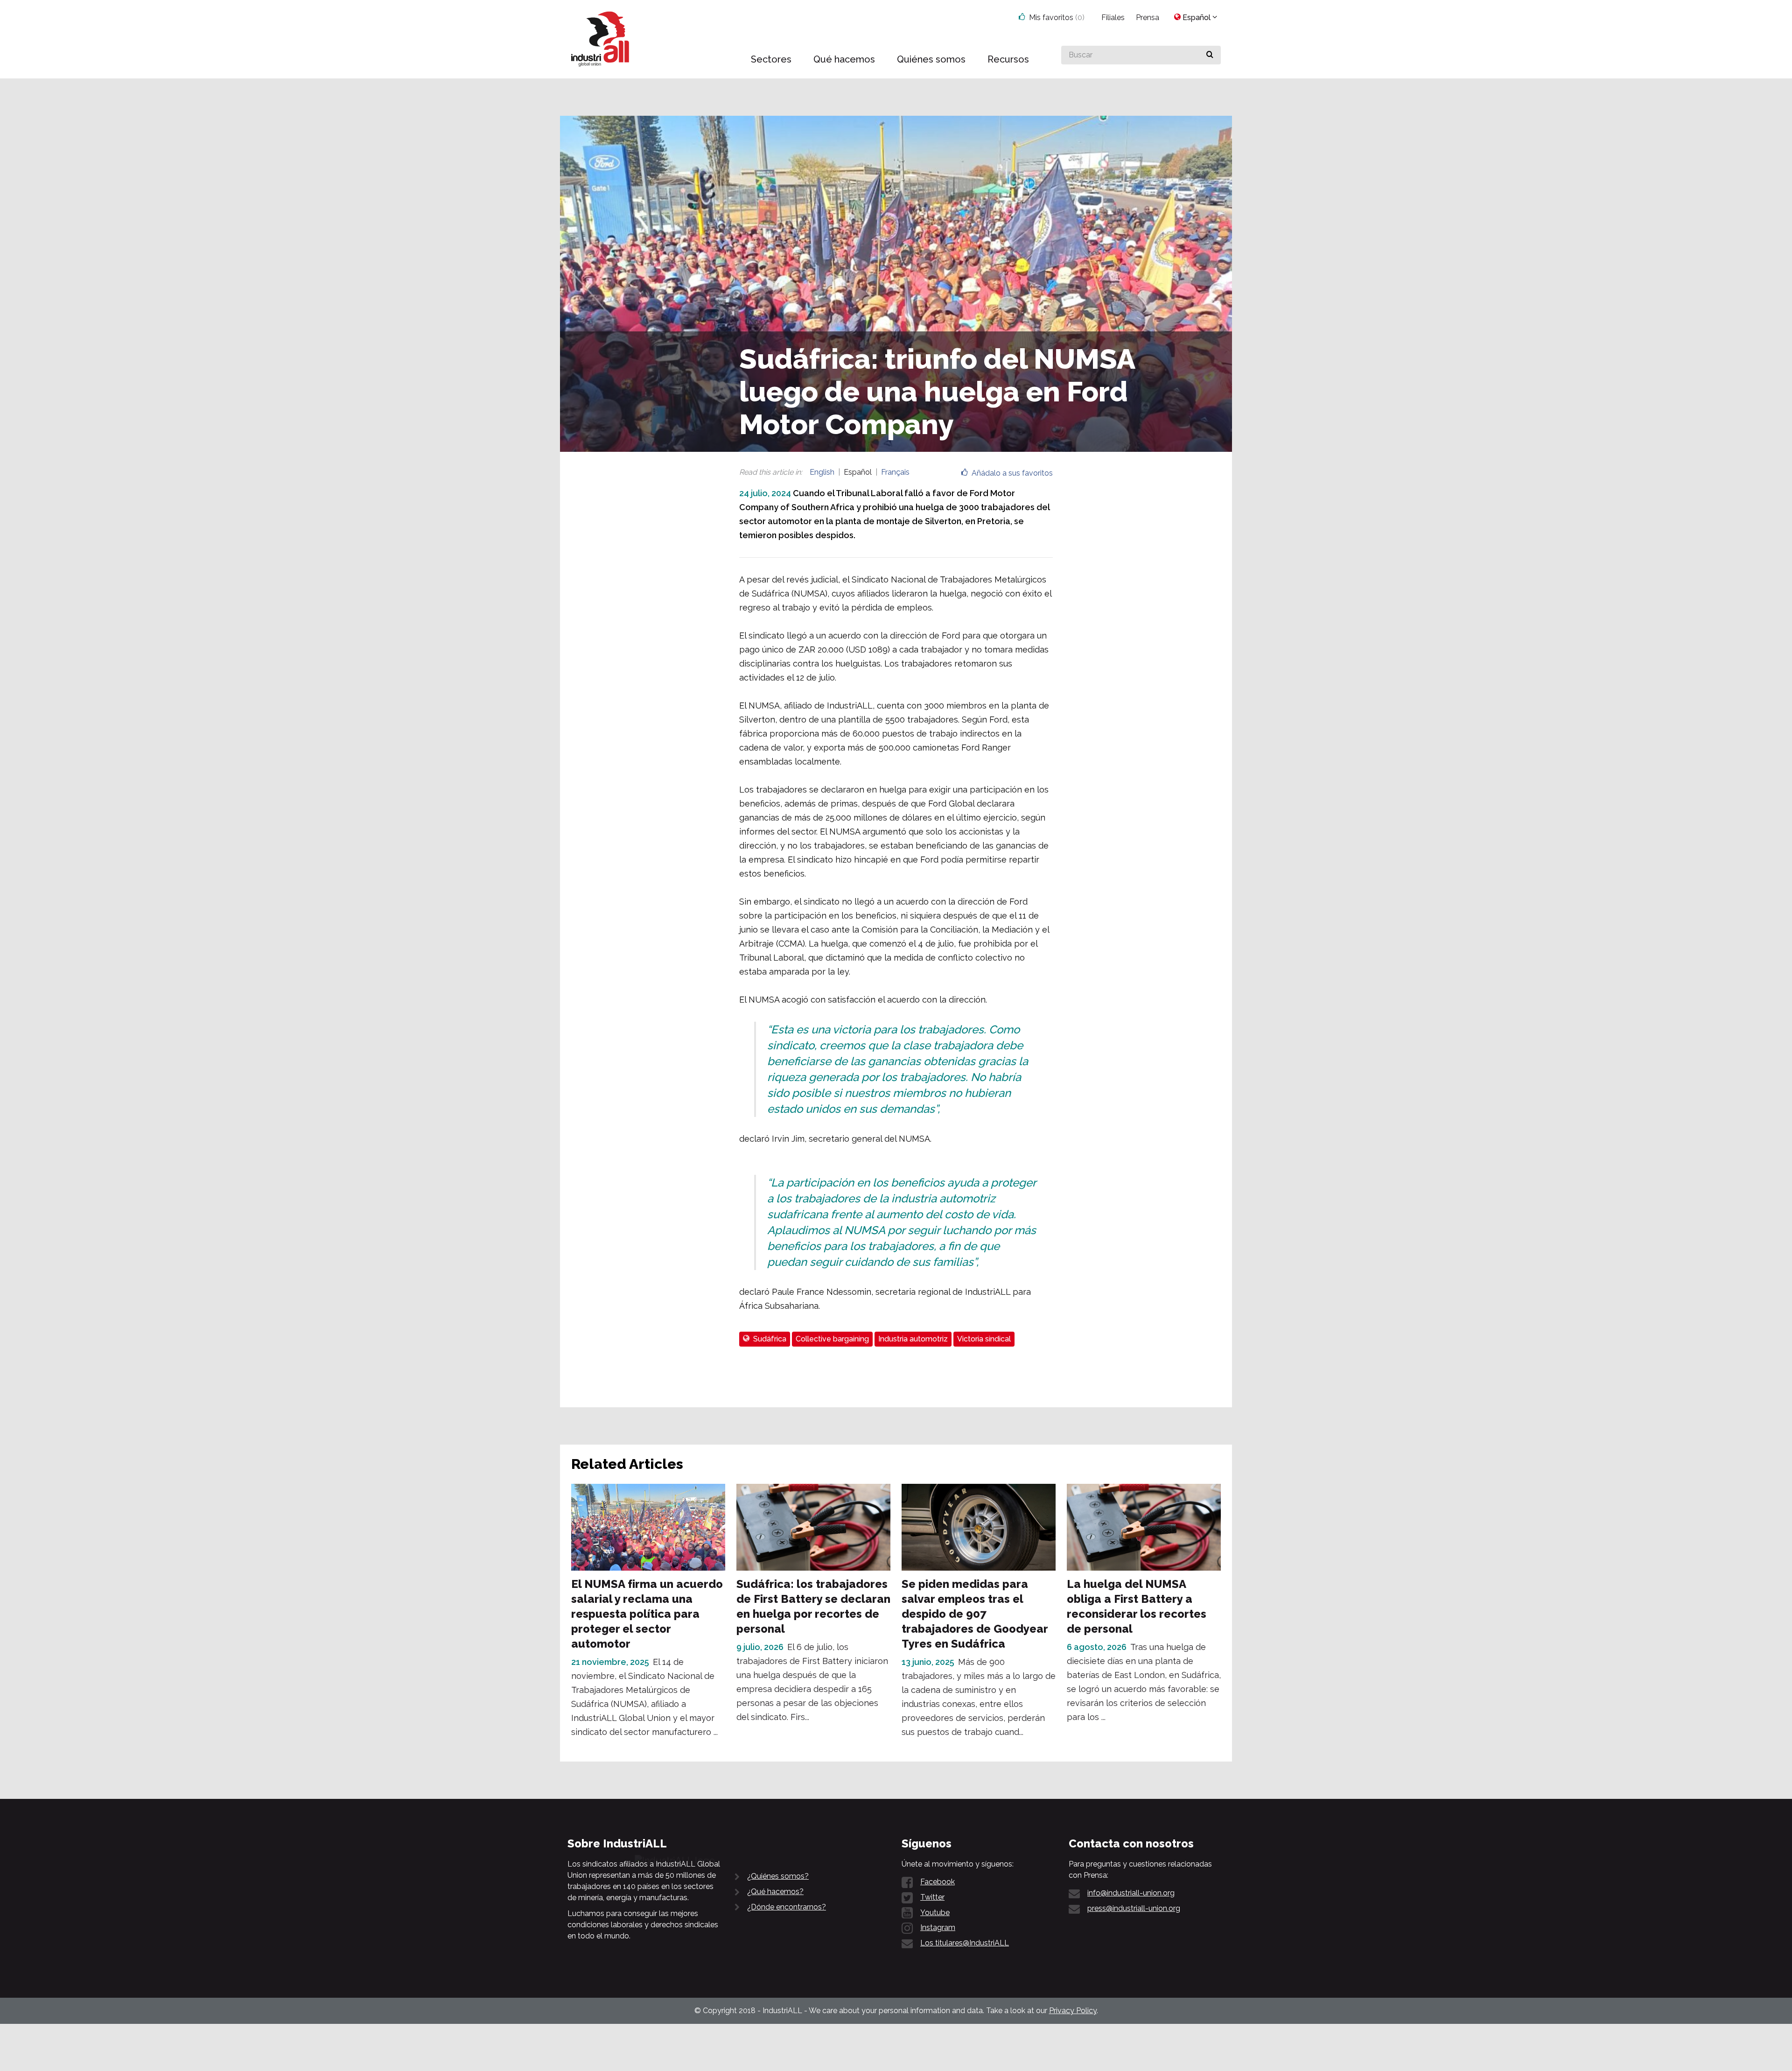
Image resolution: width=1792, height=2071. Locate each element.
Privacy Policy (1073, 2011)
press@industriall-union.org (1134, 1908)
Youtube (935, 1913)
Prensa (1148, 18)
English (822, 472)
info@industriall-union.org (1131, 1893)
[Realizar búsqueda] (1210, 55)
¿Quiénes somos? (778, 1876)
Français (895, 472)
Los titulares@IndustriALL (965, 1943)
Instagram (938, 1927)
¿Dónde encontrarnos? (787, 1907)
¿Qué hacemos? (775, 1892)
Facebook (938, 1882)
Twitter (932, 1897)
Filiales (1113, 18)
